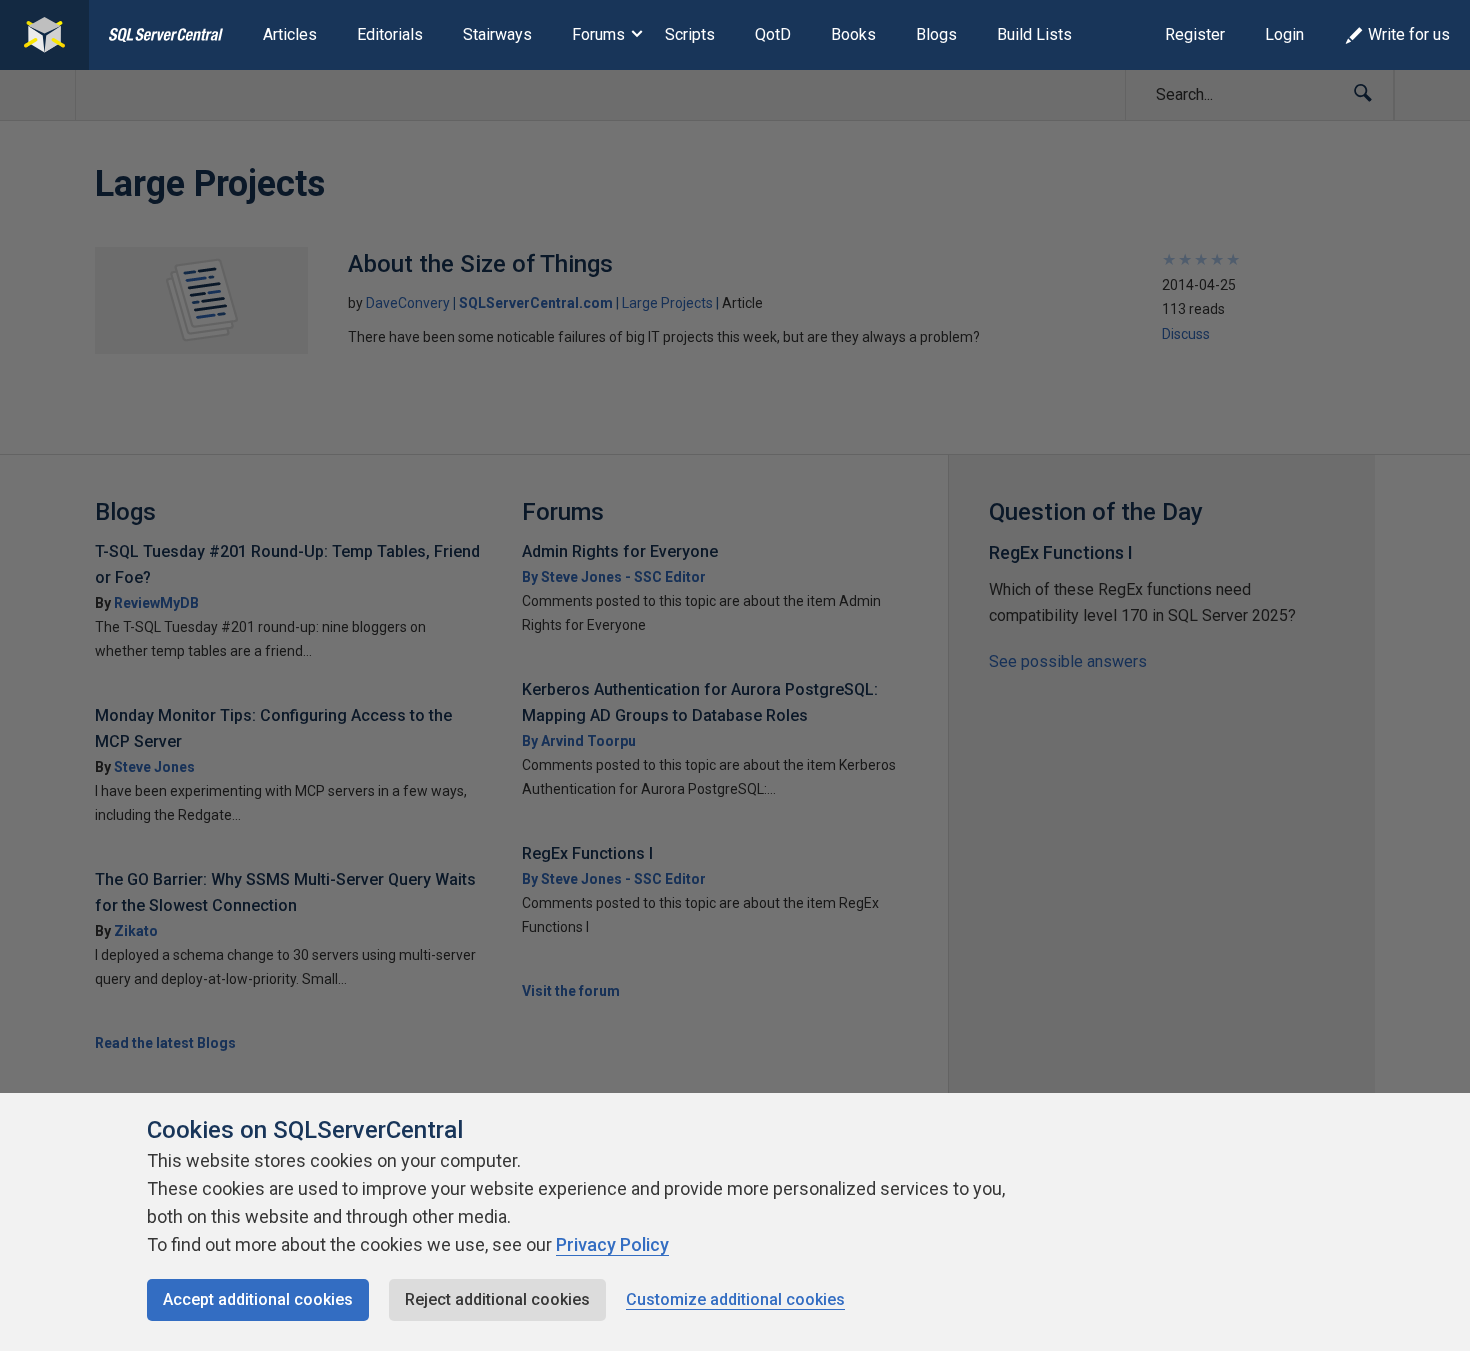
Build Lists (1034, 34)
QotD (773, 34)
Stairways (497, 34)
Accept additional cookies (258, 1299)
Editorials (390, 34)
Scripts (690, 34)
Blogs (936, 34)
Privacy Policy (612, 1244)
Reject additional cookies (497, 1299)
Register (1195, 34)
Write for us (1409, 34)
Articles (290, 34)
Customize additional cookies (735, 1299)
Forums (598, 34)
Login (1284, 34)
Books (853, 34)
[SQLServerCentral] (44, 35)
